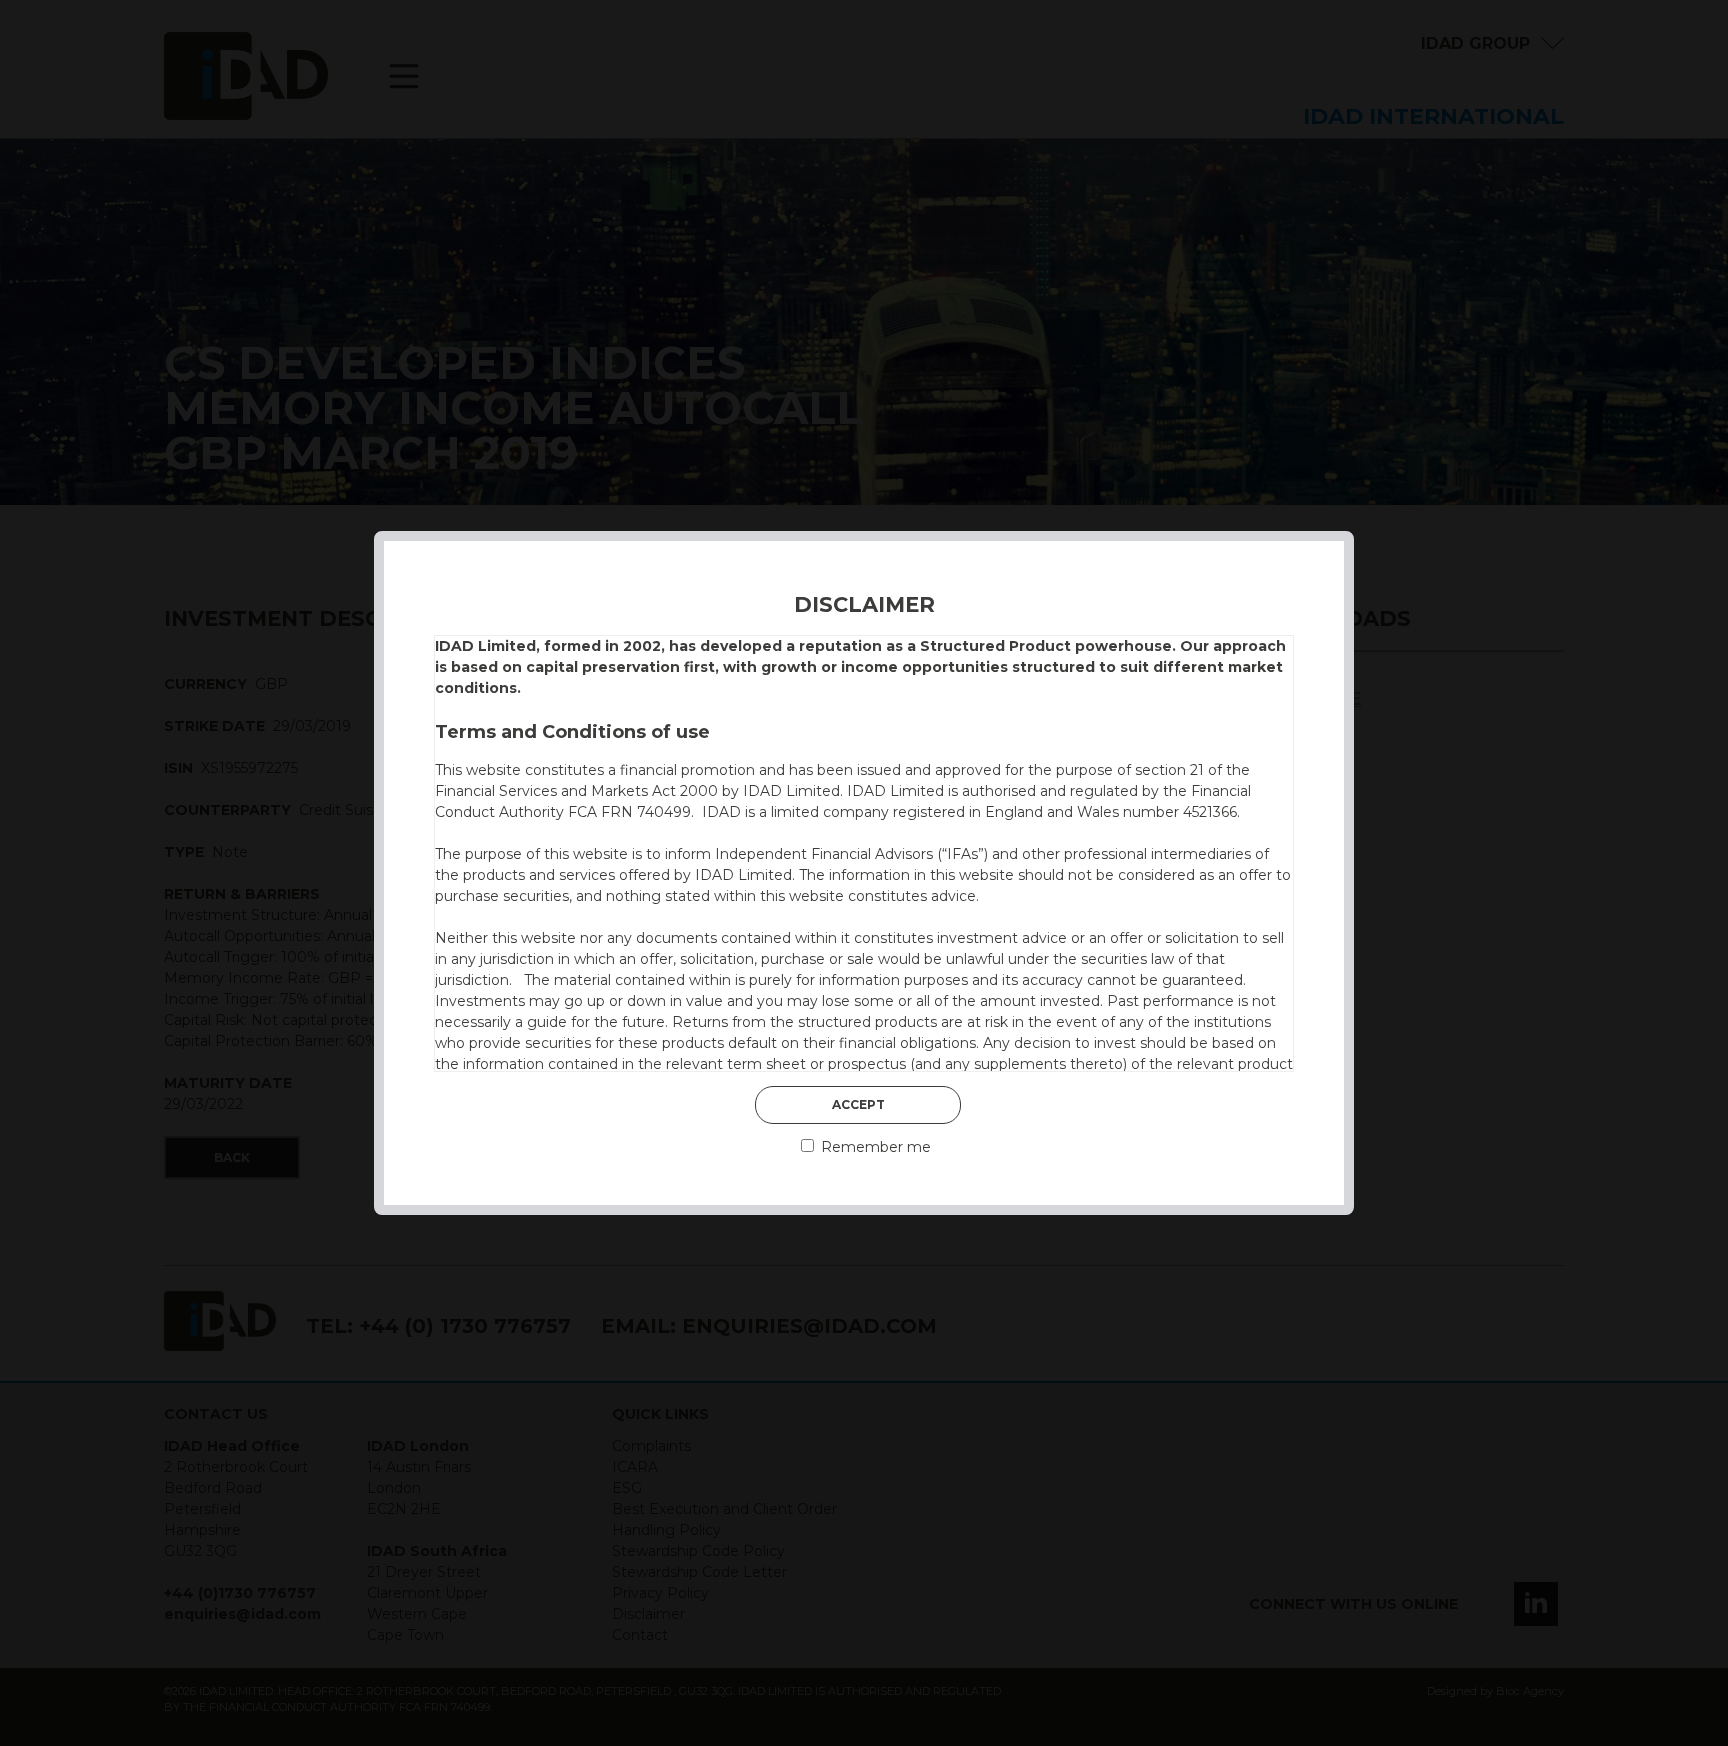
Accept (858, 1104)
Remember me (874, 1147)
